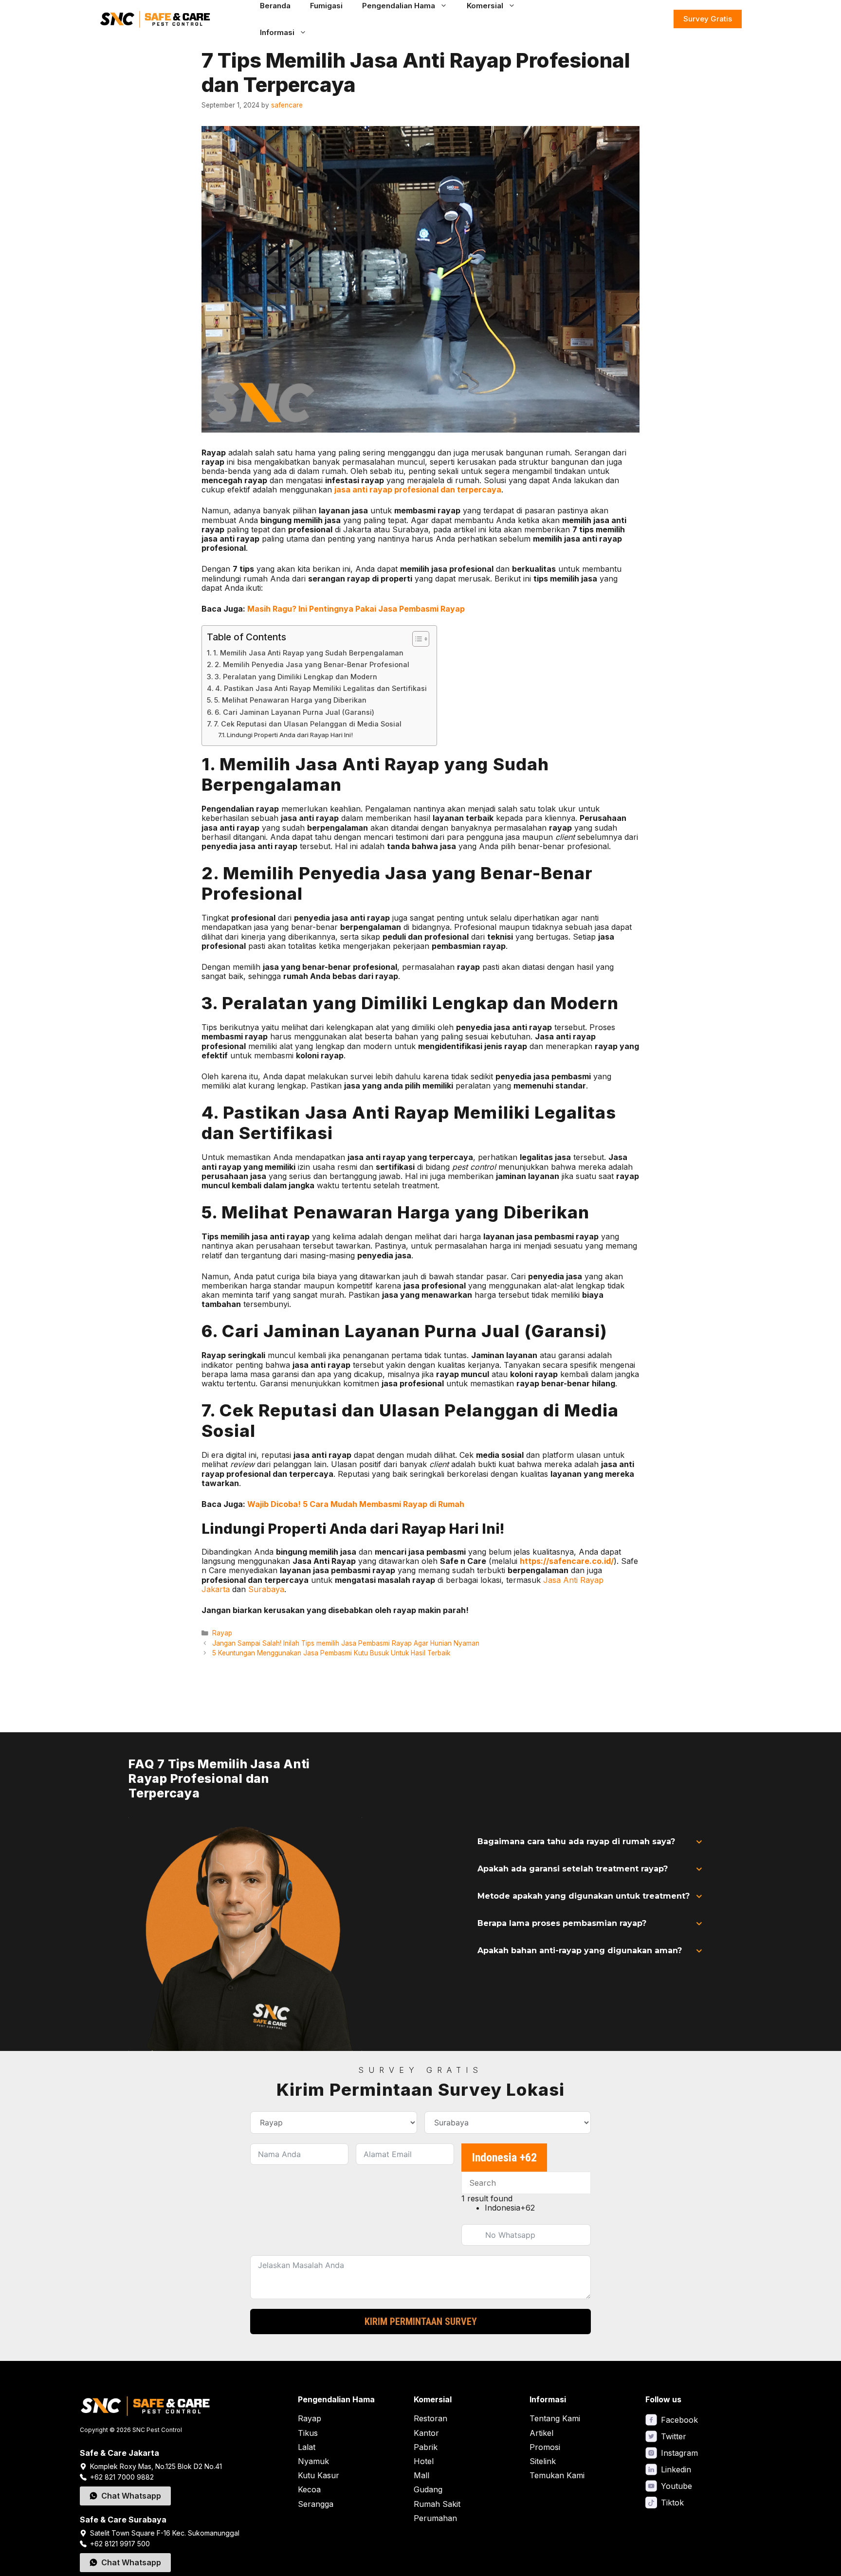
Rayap (222, 1633)
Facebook (679, 2420)
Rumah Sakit (437, 2504)
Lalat (307, 2447)
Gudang (428, 2489)
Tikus (308, 2433)
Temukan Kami (557, 2475)
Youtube (676, 2486)
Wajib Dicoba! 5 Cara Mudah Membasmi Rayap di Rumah (356, 1504)
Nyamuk (313, 2461)
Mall (421, 2475)
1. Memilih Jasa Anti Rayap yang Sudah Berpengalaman (308, 653)
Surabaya (266, 1589)
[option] (538, 2208)
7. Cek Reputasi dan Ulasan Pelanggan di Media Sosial (308, 724)
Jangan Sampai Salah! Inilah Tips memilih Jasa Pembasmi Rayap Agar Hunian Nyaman (347, 1643)
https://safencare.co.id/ (567, 1561)
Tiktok (672, 2503)
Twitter (674, 2436)
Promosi (545, 2447)
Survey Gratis (708, 19)
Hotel (424, 2461)
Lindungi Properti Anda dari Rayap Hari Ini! (290, 735)
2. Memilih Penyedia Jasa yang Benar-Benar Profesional (312, 664)
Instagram (679, 2453)
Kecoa (309, 2489)
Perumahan (435, 2518)
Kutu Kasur (319, 2475)
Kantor (426, 2433)
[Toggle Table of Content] (416, 639)
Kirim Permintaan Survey (421, 2322)
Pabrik (426, 2447)
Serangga (316, 2504)
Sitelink (543, 2461)
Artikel (541, 2433)
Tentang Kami (555, 2418)
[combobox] (504, 2158)
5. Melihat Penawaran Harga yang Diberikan (290, 700)
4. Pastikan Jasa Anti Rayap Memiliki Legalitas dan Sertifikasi (321, 688)
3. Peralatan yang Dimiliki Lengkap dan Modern (296, 677)
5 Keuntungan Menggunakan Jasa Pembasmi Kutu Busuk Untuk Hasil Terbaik (331, 1653)
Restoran (430, 2418)
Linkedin (676, 2469)
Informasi (277, 32)
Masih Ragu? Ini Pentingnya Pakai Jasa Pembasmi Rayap (356, 609)
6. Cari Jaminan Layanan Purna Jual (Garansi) (294, 712)
